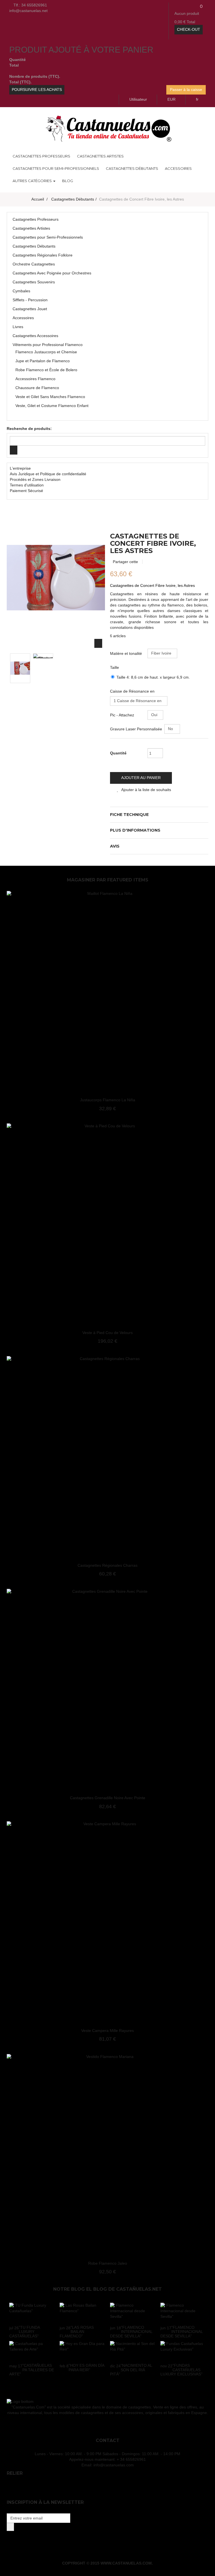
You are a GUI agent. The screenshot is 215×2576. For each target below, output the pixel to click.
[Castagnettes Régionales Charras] (107, 1457)
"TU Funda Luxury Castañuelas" (24, 2332)
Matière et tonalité (127, 653)
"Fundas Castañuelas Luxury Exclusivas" (181, 2370)
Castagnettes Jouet (30, 309)
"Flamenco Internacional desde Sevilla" (131, 2332)
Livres (18, 327)
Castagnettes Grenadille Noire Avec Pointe (108, 1798)
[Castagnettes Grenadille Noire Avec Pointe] (107, 1689)
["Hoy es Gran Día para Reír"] (82, 2351)
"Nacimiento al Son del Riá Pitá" (131, 2370)
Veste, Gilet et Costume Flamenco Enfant (52, 406)
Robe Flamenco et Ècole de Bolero (46, 370)
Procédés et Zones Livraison (35, 479)
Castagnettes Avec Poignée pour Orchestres (52, 273)
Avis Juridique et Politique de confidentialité (48, 474)
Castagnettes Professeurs (36, 219)
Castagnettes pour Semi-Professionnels (48, 237)
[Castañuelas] (107, 128)
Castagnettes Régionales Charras (107, 1565)
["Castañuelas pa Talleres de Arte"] (32, 2351)
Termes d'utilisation (27, 485)
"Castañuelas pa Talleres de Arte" (32, 2370)
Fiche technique (129, 815)
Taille (115, 667)
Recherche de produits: (29, 429)
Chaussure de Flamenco (37, 388)
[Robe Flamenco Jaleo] (107, 2154)
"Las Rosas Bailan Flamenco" (77, 2332)
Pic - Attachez (123, 715)
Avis (115, 846)
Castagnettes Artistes (31, 228)
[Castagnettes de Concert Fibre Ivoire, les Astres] (20, 668)
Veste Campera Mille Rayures (107, 2031)
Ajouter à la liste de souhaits (146, 790)
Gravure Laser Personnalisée (137, 729)
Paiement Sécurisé (26, 491)
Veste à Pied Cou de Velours (107, 1333)
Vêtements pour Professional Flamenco (48, 345)
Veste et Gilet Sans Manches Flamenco (50, 397)
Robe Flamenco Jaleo (108, 2263)
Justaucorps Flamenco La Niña (108, 1100)
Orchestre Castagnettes (34, 264)
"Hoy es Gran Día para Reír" (86, 2367)
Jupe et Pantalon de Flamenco (43, 361)
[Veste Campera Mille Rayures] (107, 1922)
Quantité (118, 753)
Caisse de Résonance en (133, 691)
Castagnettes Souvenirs (34, 282)
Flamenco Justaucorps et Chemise (46, 352)
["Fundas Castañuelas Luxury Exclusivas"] (183, 2351)
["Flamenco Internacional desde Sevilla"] (133, 2312)
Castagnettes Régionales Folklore (43, 255)
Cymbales (21, 291)
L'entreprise (20, 468)
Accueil (38, 199)
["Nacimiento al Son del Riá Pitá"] (133, 2351)
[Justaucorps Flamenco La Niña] (107, 991)
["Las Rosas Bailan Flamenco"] (82, 2312)
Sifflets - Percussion (30, 300)
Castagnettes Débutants (34, 246)
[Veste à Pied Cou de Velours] (107, 1224)
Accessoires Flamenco (35, 379)
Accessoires (23, 318)
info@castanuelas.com (114, 2465)
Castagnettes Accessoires (35, 336)
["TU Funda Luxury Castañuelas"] (32, 2312)
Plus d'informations (135, 830)
